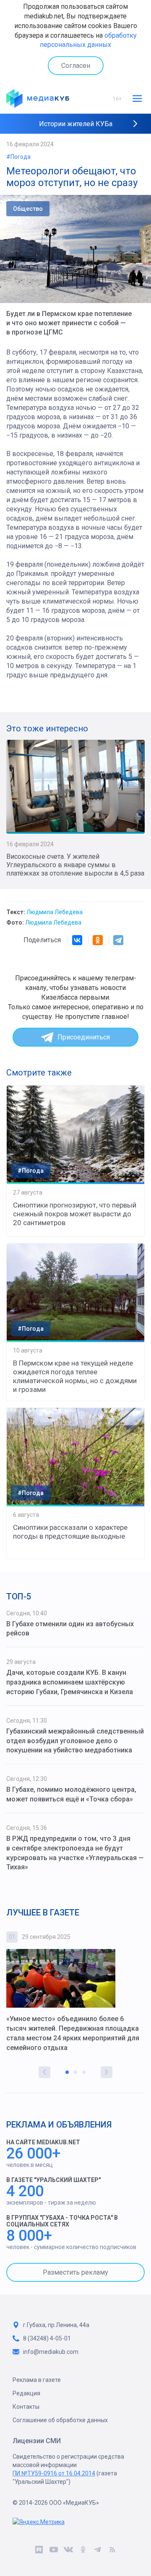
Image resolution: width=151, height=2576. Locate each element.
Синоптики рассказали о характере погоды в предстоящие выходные (70, 1532)
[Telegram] (118, 940)
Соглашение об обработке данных (60, 2420)
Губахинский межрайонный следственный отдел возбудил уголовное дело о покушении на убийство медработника (75, 1741)
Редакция (26, 2393)
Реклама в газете (37, 2380)
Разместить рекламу (75, 2272)
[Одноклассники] (98, 940)
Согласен (76, 66)
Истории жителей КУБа (76, 124)
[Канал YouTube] (53, 2551)
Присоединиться (84, 1037)
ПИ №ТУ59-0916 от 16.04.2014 (54, 2473)
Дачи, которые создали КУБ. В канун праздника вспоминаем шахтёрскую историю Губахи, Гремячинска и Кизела (70, 1682)
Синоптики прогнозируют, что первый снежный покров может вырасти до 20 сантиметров (75, 1214)
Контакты (26, 2407)
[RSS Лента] (112, 2551)
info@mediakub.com (51, 2352)
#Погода (18, 157)
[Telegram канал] (98, 2551)
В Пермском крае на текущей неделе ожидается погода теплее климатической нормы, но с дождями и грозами (75, 1376)
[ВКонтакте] (77, 940)
